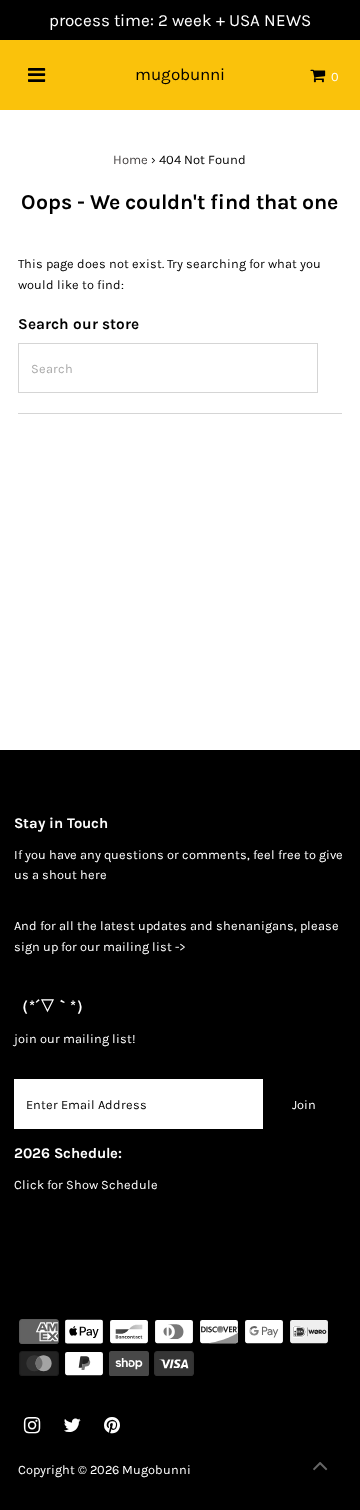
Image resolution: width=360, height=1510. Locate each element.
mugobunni (180, 74)
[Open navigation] (36, 75)
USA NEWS (270, 20)
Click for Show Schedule (86, 1184)
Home (130, 159)
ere (97, 874)
